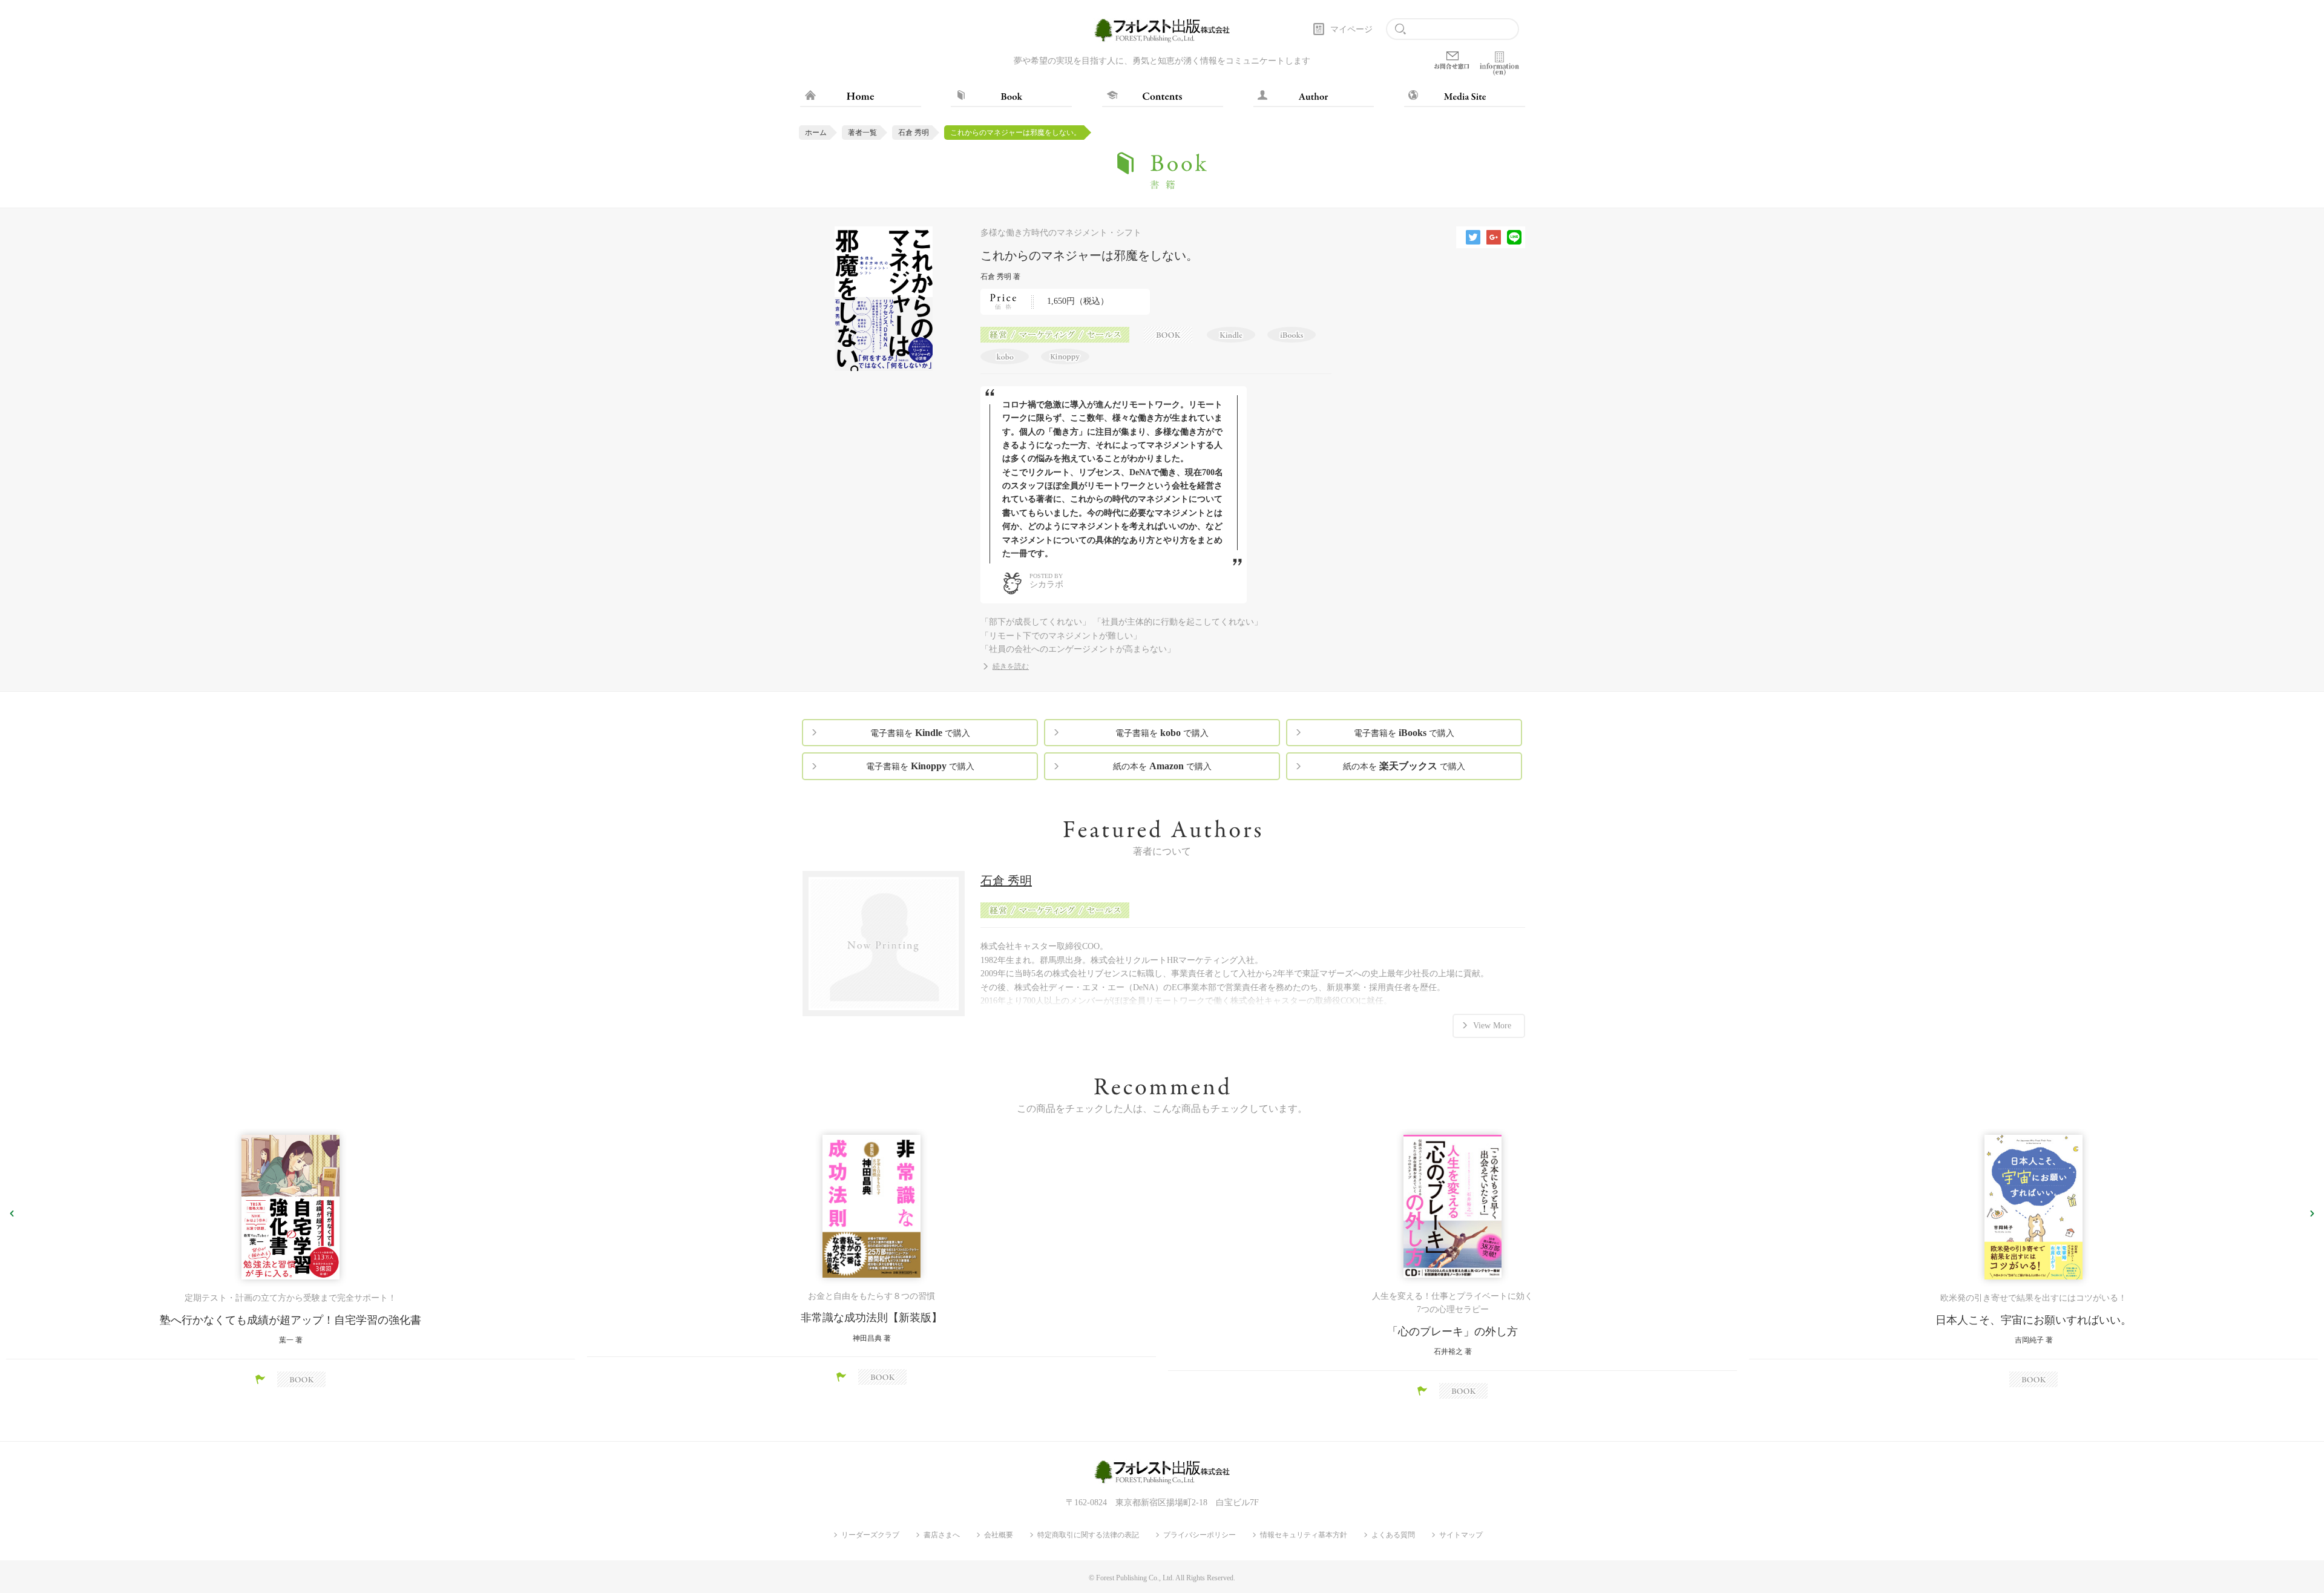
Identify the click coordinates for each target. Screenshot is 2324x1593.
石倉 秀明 (914, 133)
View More (1492, 1026)
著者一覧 (862, 133)
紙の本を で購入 (1162, 766)
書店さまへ (942, 1535)
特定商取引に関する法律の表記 (1088, 1535)
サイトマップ (1461, 1535)
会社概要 (999, 1535)
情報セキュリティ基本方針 (1304, 1535)
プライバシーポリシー (1200, 1535)
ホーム (816, 133)
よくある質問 (1393, 1535)
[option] (290, 1261)
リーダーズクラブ (870, 1535)
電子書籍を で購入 (920, 733)
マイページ (1351, 29)
